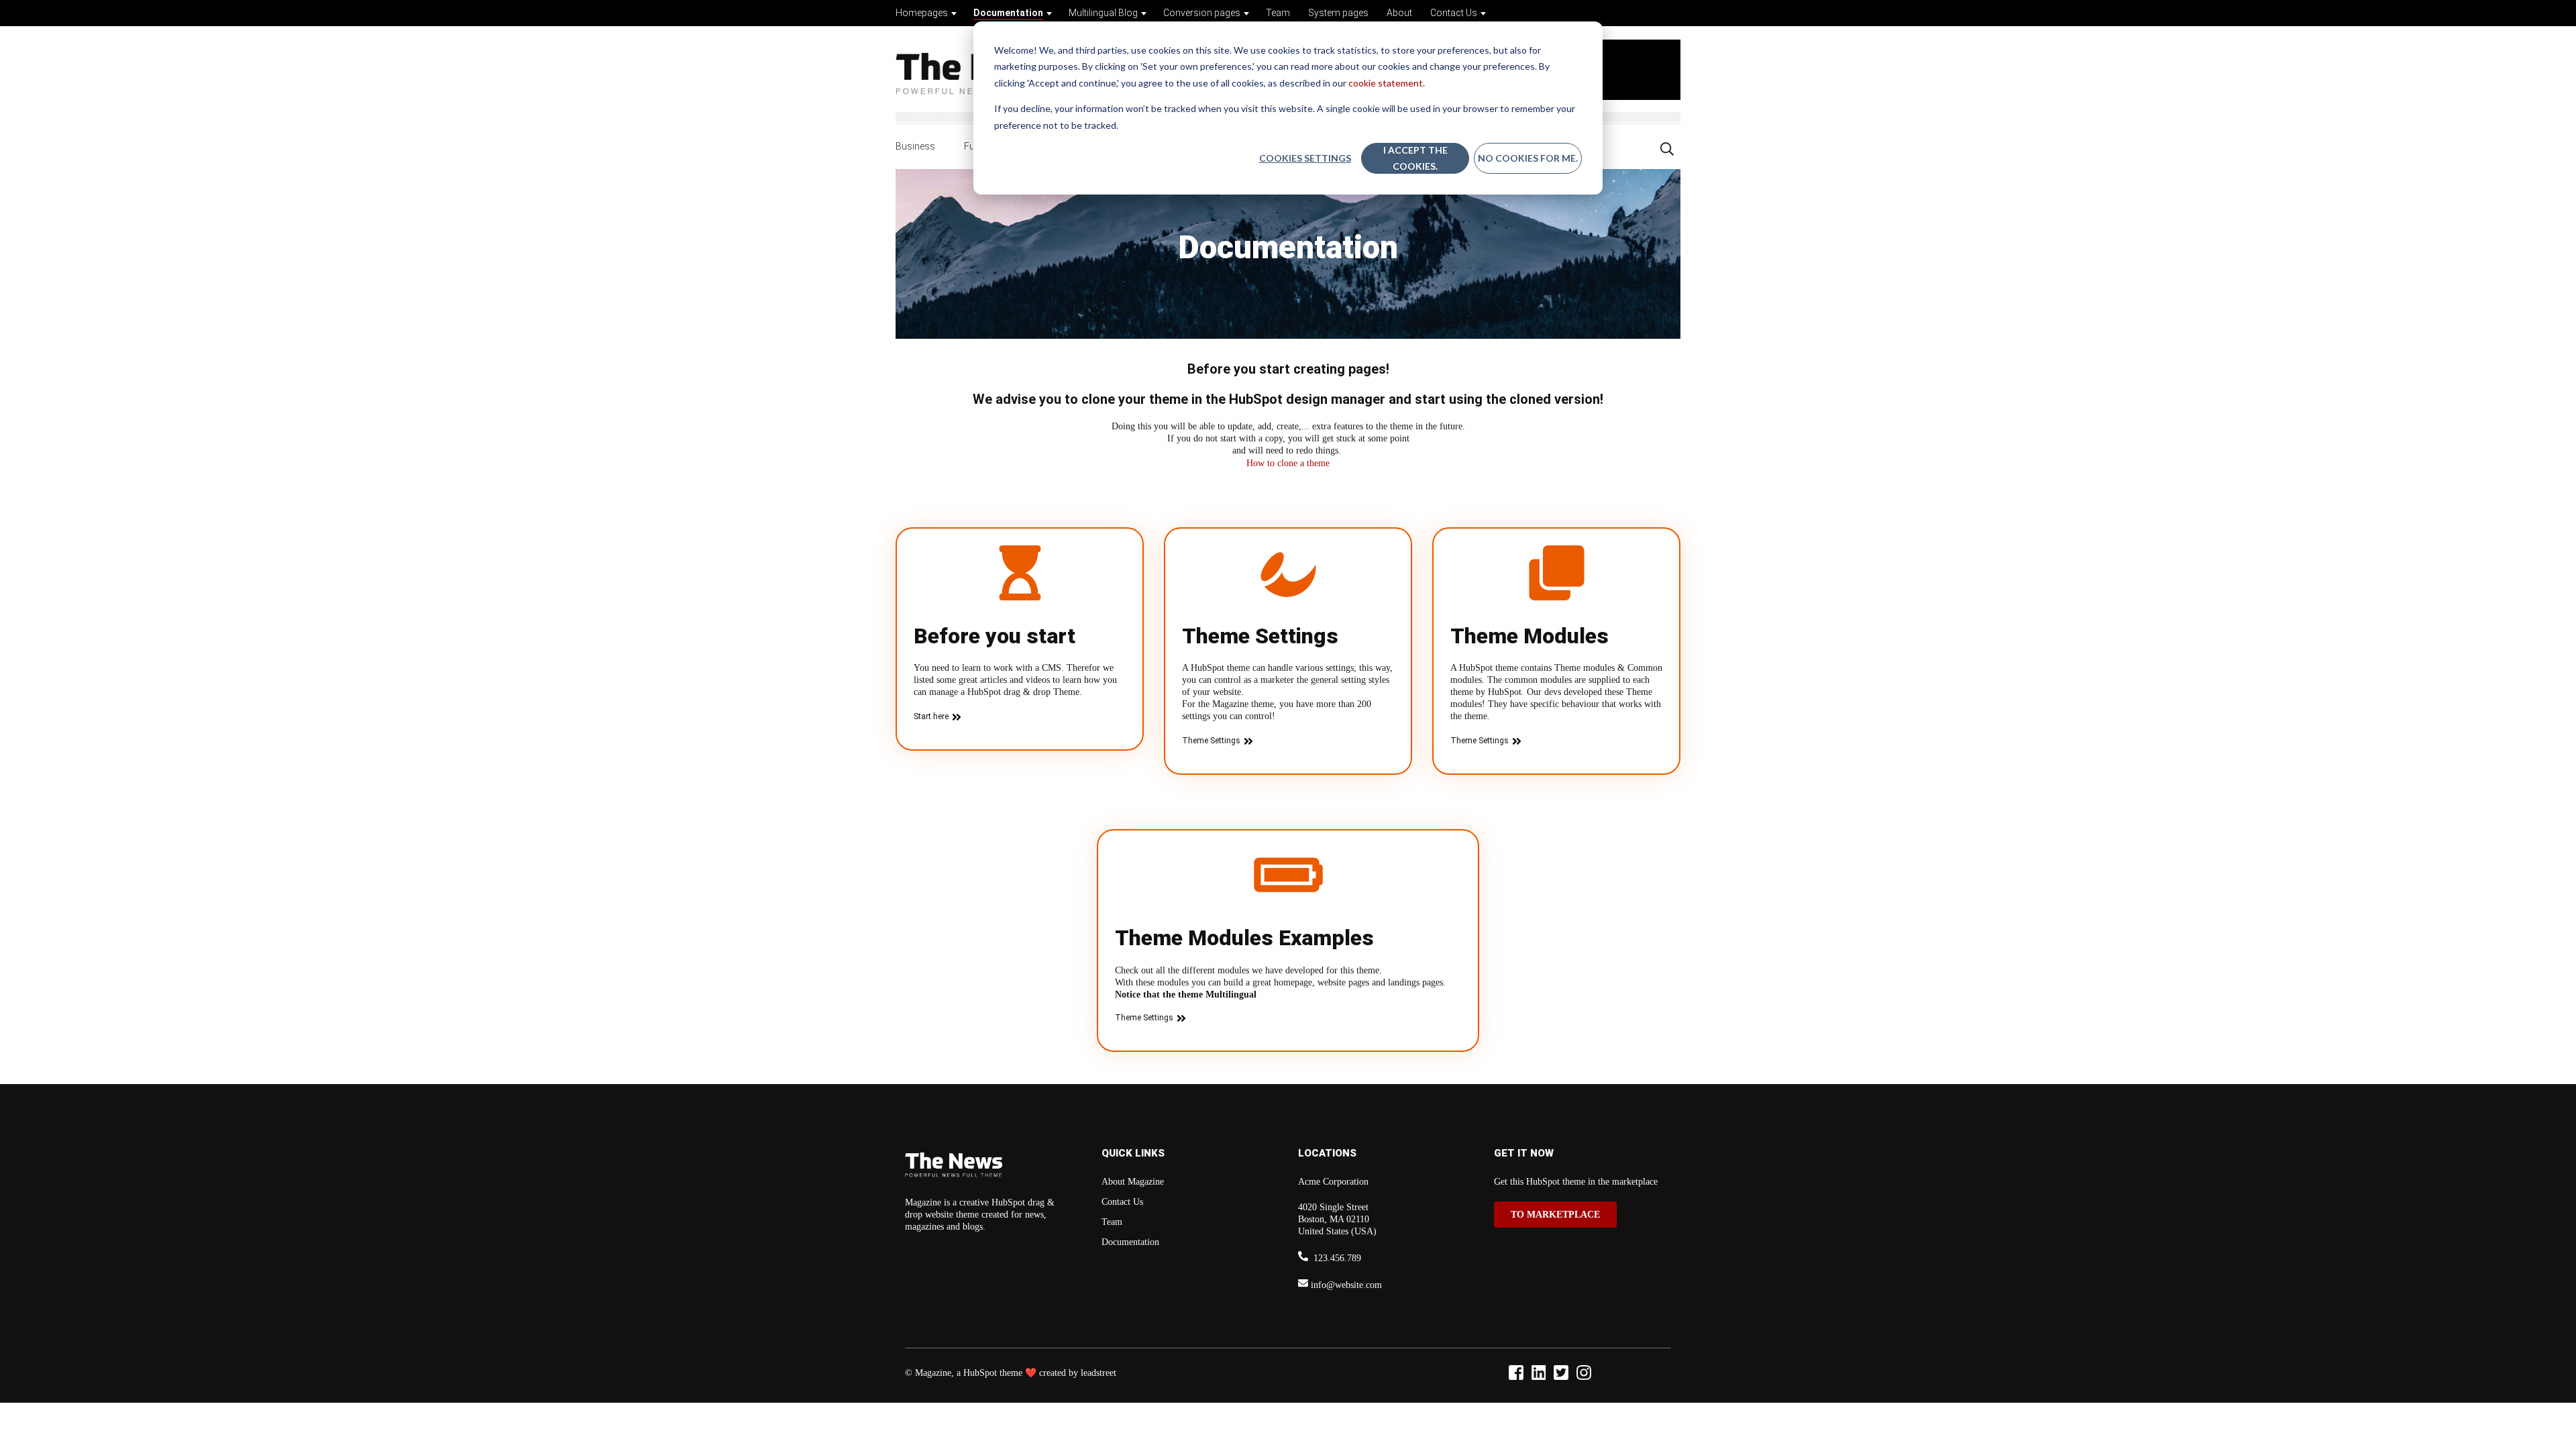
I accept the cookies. (1415, 158)
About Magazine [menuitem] (1133, 1182)
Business (915, 146)
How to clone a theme (1288, 463)
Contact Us (1454, 13)
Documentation (1008, 13)
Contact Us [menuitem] (1122, 1202)
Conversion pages (1202, 13)
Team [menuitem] (1112, 1222)
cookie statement (1386, 83)
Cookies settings (1305, 158)
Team (1278, 13)
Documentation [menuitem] (1130, 1242)
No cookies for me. (1528, 158)
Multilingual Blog (1103, 13)
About (1399, 13)
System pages (1338, 13)
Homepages (922, 13)
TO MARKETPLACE (1555, 1215)
